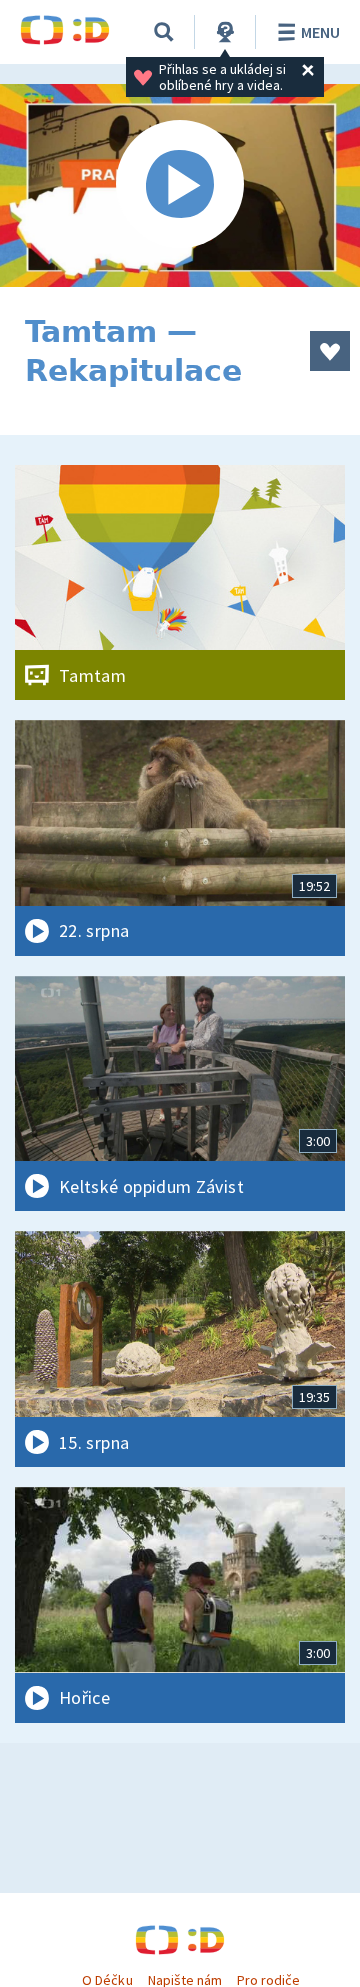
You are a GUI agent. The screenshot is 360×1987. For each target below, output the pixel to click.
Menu (320, 32)
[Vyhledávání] (164, 32)
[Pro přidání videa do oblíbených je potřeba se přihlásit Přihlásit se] (330, 351)
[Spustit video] (180, 185)
